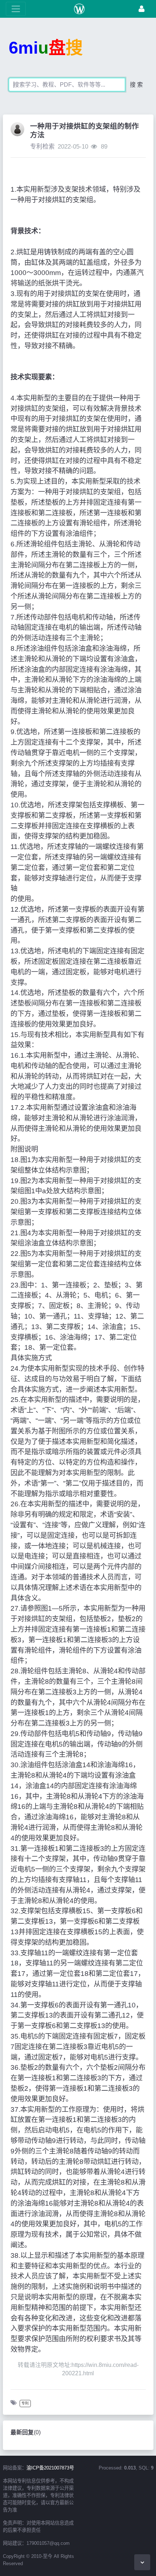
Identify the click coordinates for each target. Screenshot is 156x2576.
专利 (25, 2403)
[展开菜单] (16, 9)
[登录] (141, 9)
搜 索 (136, 85)
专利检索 (42, 147)
